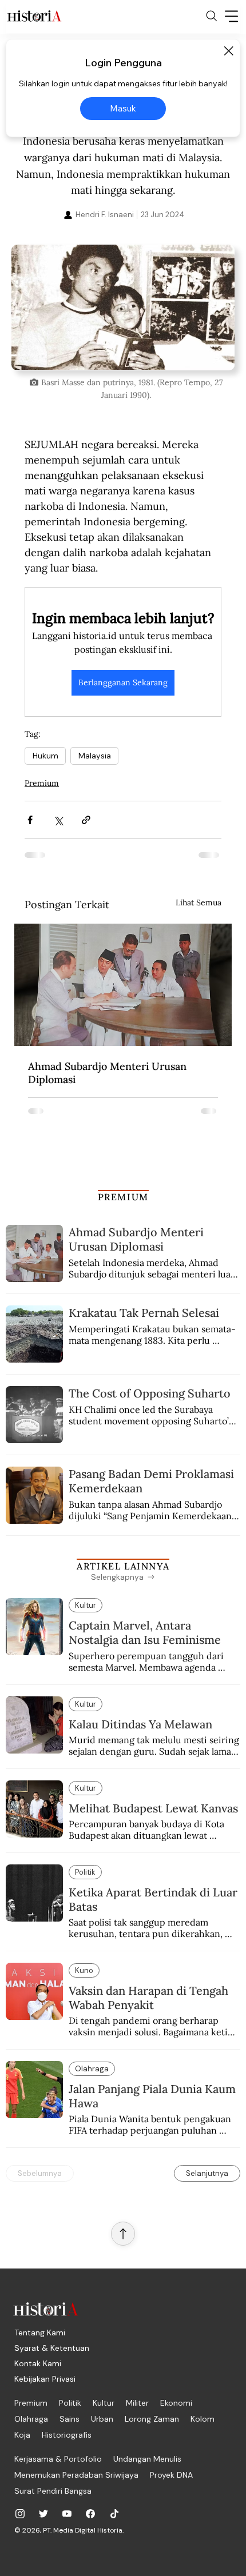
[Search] (212, 16)
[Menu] (232, 16)
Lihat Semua (199, 902)
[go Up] (123, 2234)
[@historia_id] (43, 2514)
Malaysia (94, 756)
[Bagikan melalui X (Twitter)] (58, 820)
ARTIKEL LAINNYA (123, 1566)
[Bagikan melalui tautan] (86, 820)
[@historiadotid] (67, 2514)
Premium (42, 783)
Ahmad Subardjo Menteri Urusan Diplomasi (107, 1073)
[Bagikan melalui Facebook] (30, 820)
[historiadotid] (20, 2514)
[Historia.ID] (34, 16)
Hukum (45, 756)
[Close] (228, 51)
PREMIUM (123, 1197)
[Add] (123, 307)
